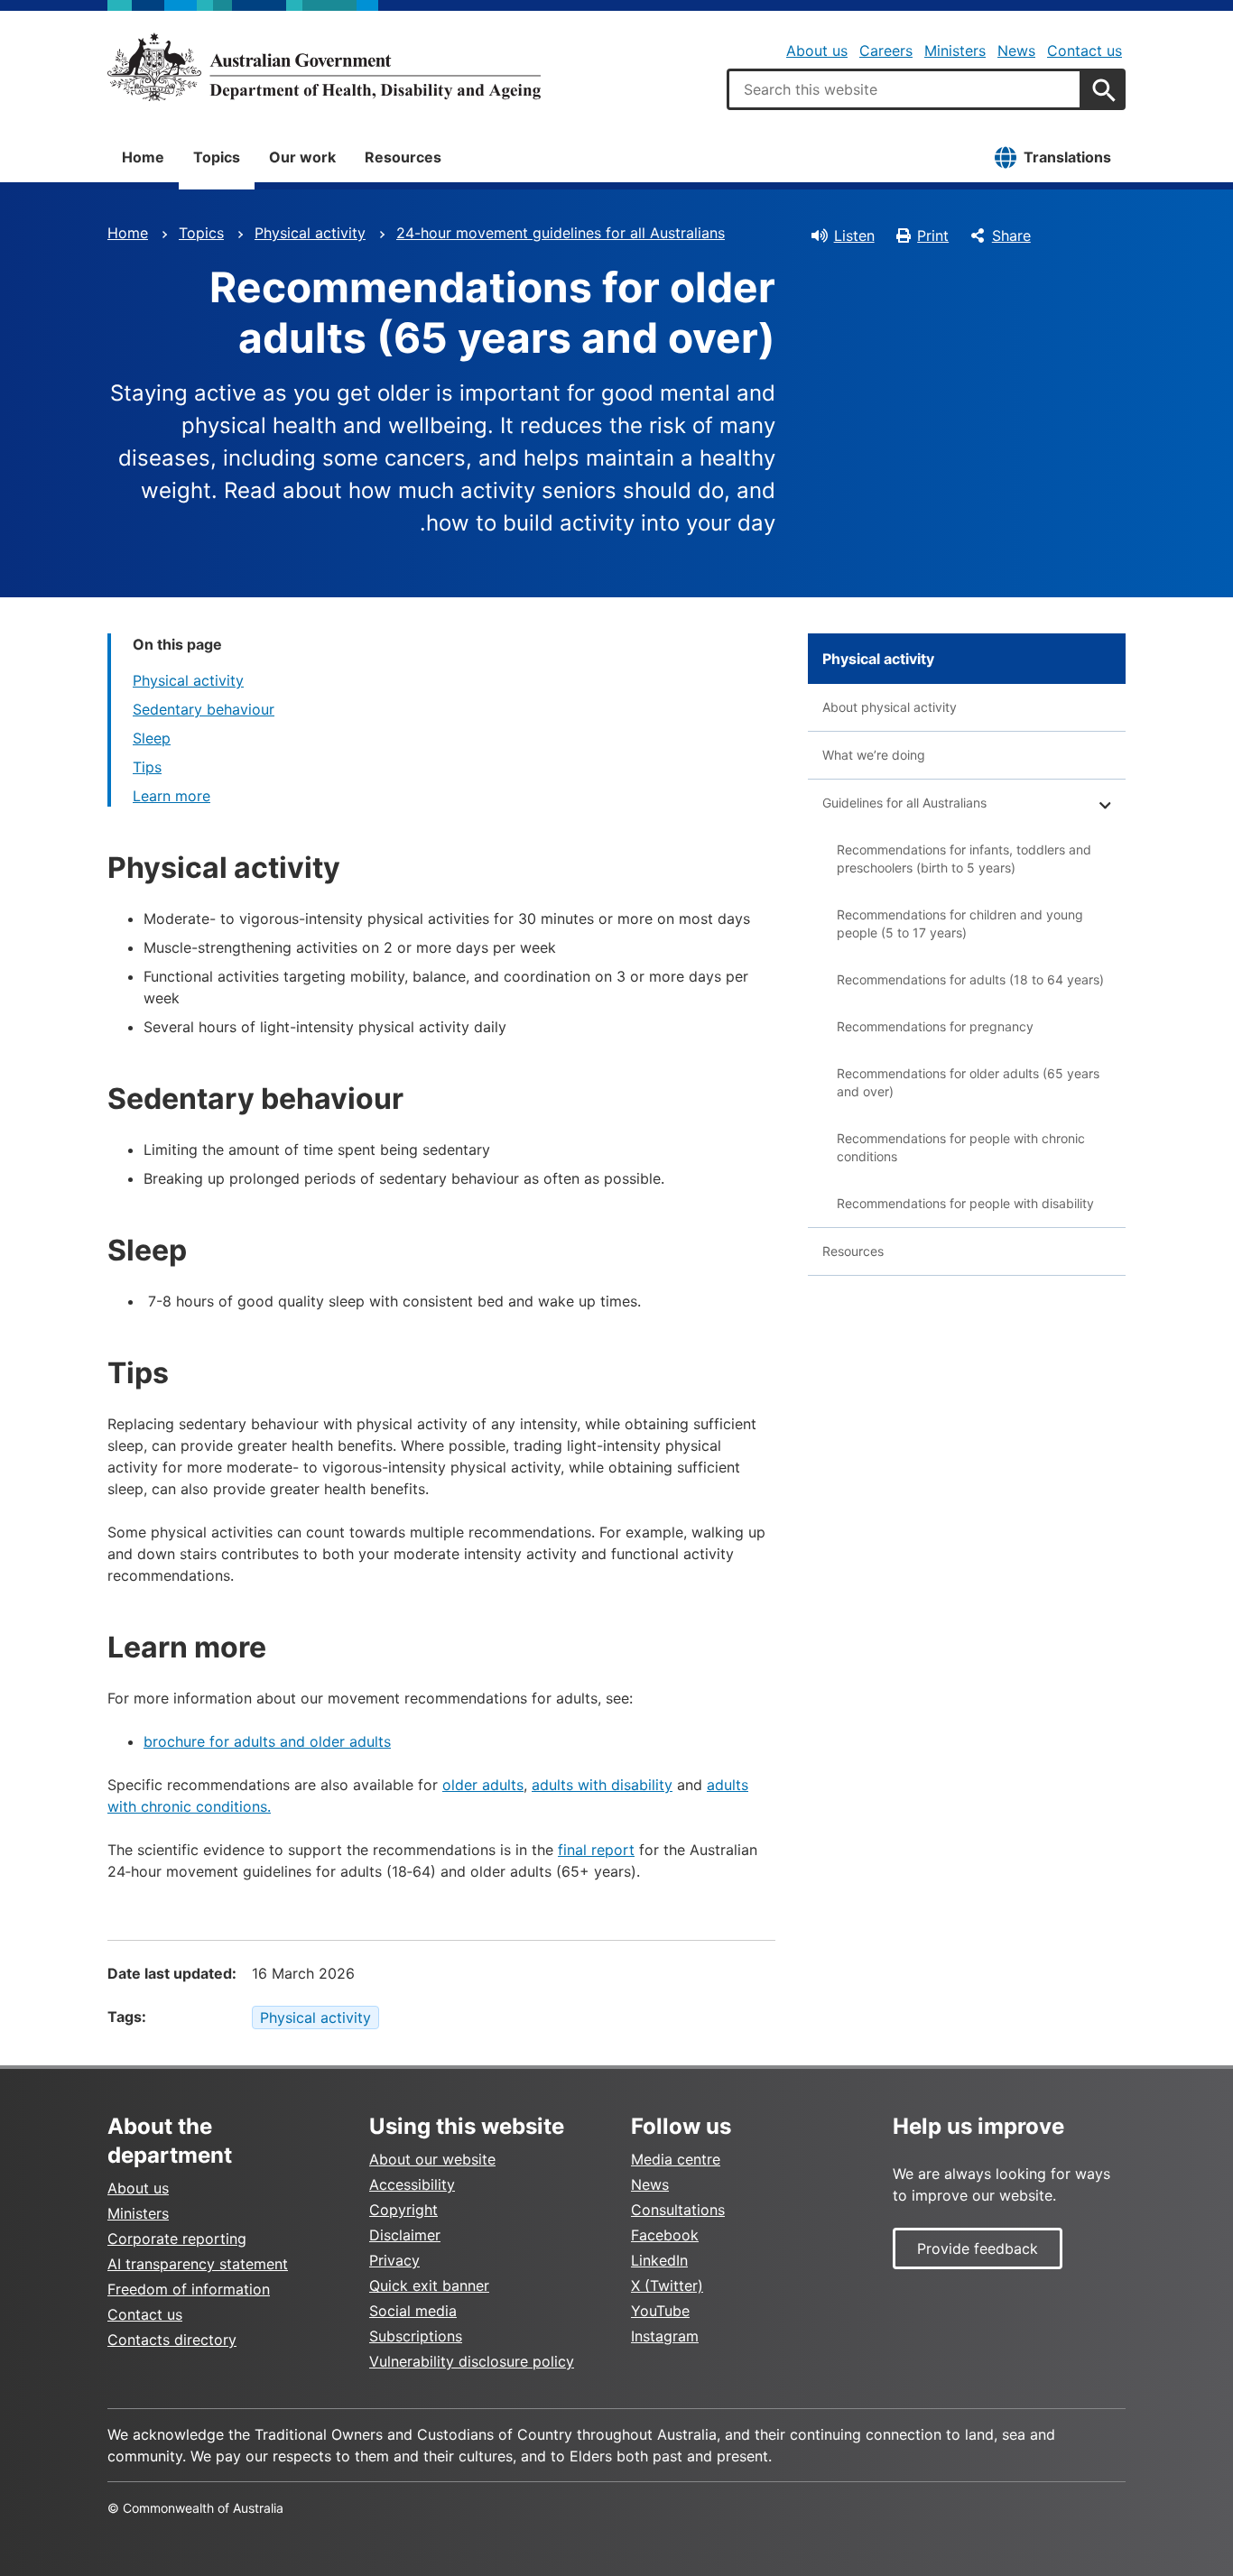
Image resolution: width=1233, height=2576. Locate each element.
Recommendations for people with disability (965, 1203)
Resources (403, 157)
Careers (886, 51)
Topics (217, 157)
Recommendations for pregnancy (935, 1026)
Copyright (403, 2210)
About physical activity (890, 707)
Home (143, 157)
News (1016, 51)
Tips (147, 767)
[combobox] (904, 89)
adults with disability (602, 1785)
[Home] (324, 67)
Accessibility (412, 2184)
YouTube (660, 2311)
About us (817, 51)
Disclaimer (405, 2235)
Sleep (152, 738)
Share (1011, 235)
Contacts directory (172, 2340)
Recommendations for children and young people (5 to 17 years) (960, 923)
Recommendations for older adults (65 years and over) (968, 1082)
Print (933, 235)
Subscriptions (416, 2336)
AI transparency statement (198, 2264)
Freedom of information (189, 2289)
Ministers (955, 51)
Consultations (678, 2210)
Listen (854, 235)
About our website (432, 2159)
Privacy (394, 2260)
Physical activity (310, 233)
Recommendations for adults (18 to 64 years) (970, 979)
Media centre (676, 2159)
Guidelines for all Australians (904, 803)
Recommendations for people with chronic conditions (961, 1147)
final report (596, 1850)
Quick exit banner (429, 2285)
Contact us (1085, 51)
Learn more (172, 796)
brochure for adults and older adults (267, 1741)
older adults (483, 1785)
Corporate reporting (177, 2239)
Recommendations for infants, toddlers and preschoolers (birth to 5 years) (964, 859)
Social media (413, 2311)
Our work (302, 157)
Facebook (665, 2235)
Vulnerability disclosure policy (472, 2361)
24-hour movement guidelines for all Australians (561, 233)
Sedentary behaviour (204, 709)
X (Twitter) (667, 2285)
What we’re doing (874, 755)
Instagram (665, 2336)
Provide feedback (978, 2248)
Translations (1067, 157)
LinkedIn (659, 2260)
